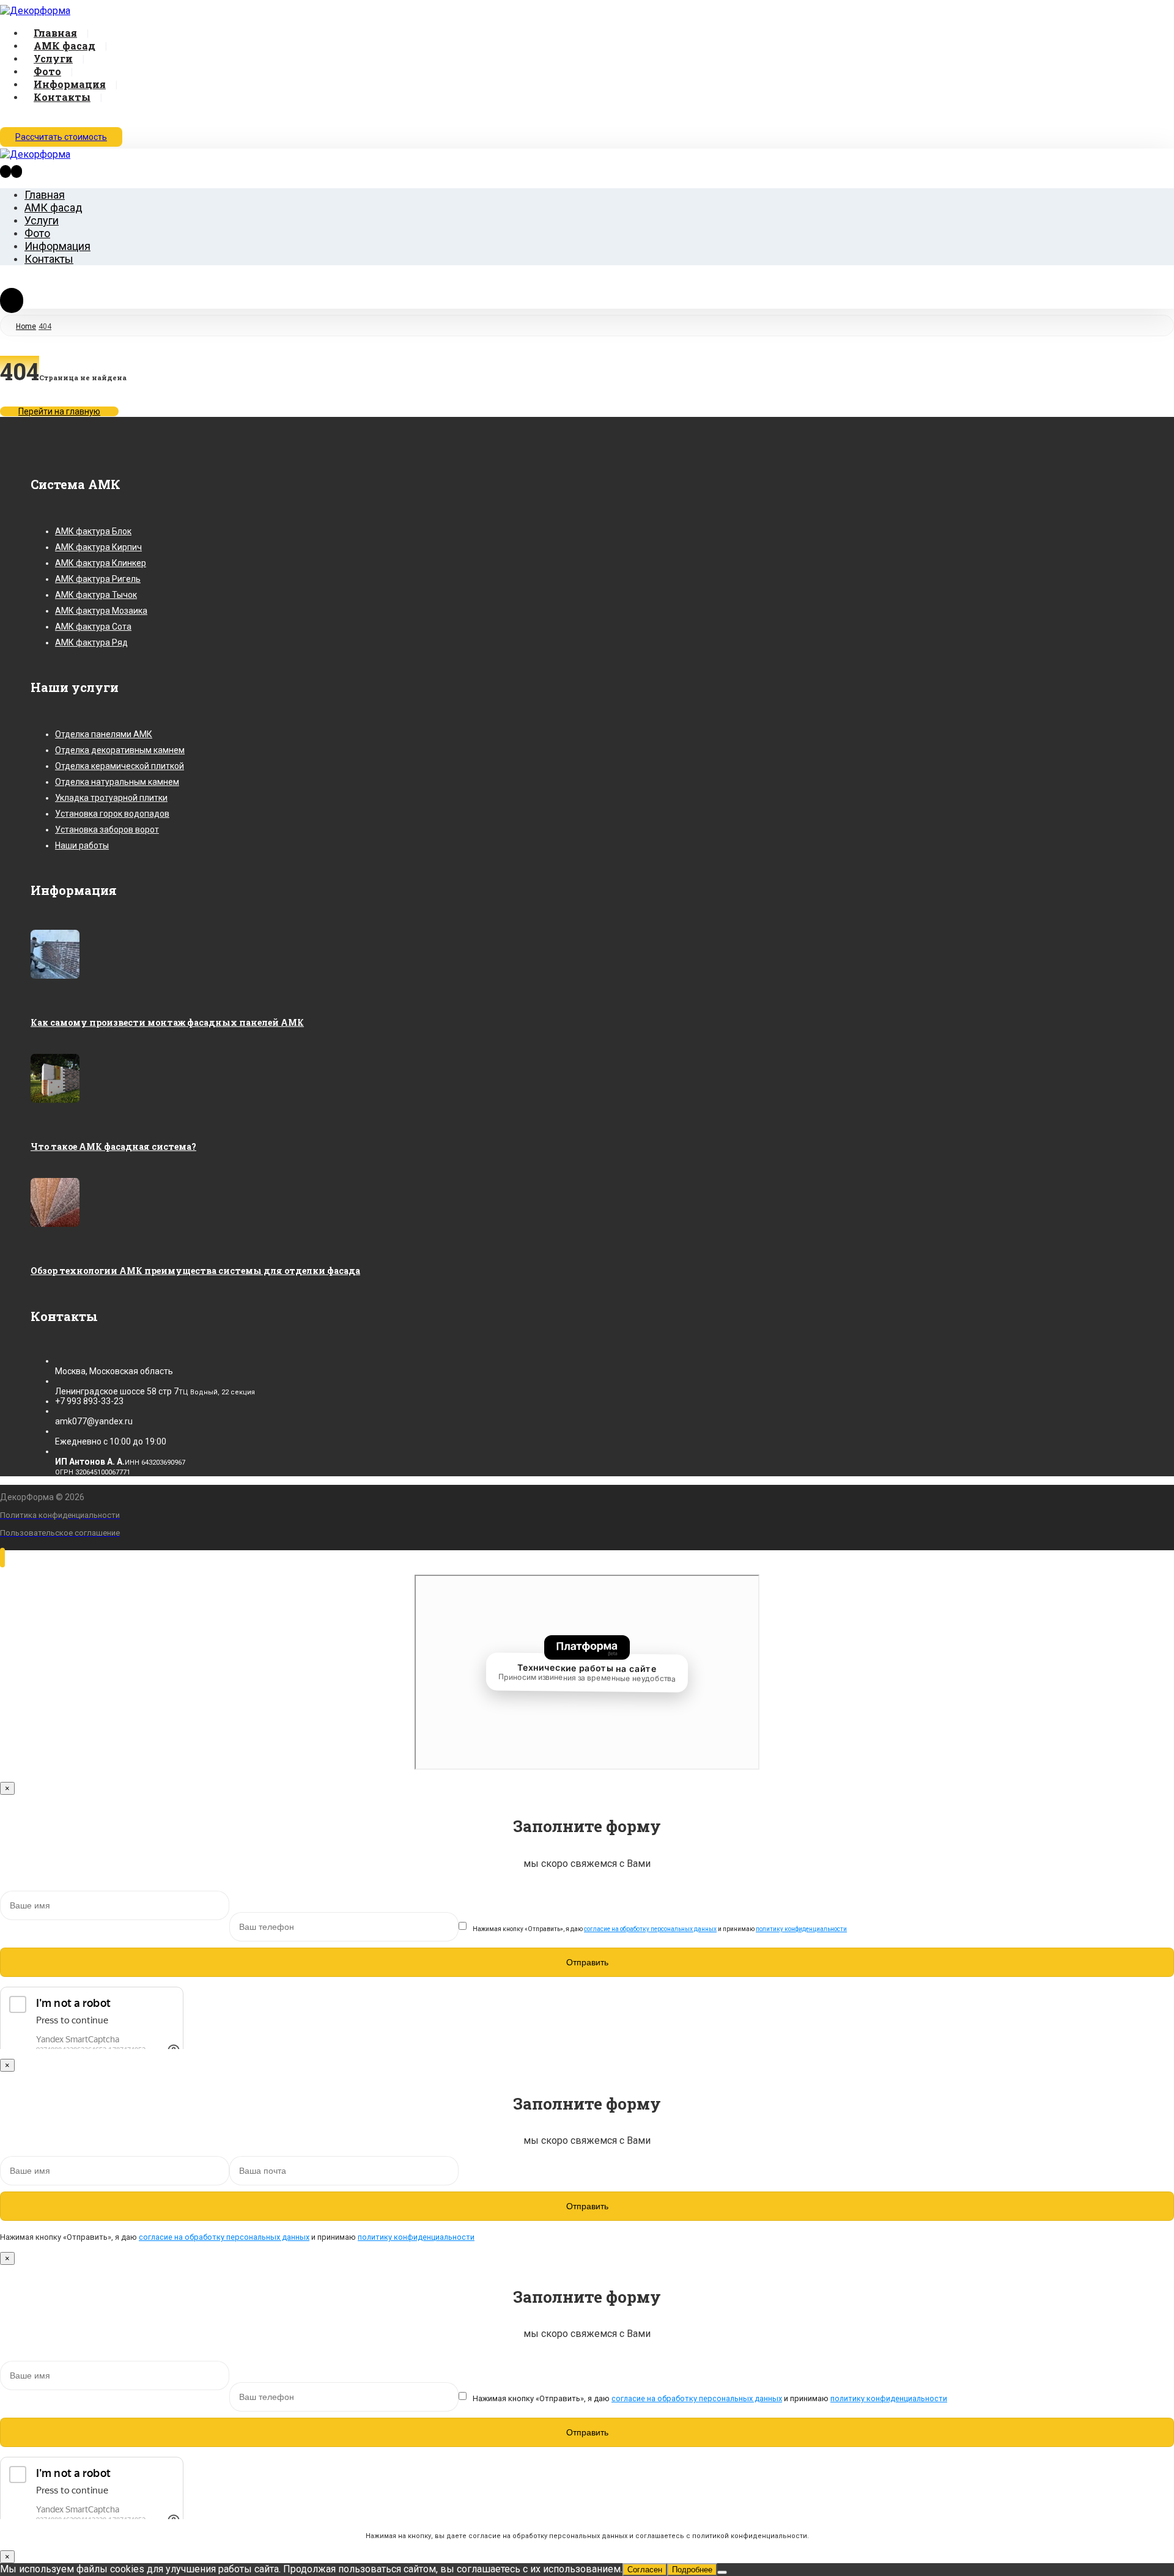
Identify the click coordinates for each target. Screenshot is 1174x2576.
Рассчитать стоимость (61, 137)
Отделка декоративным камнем (120, 750)
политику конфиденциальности (801, 1929)
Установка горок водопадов (112, 814)
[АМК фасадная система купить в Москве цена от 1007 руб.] (35, 11)
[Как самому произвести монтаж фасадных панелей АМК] (55, 976)
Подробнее (692, 2570)
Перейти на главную (59, 411)
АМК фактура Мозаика (101, 611)
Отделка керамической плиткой (120, 766)
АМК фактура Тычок (96, 595)
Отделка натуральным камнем (117, 782)
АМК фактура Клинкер (101, 563)
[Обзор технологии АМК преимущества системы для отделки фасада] (55, 1224)
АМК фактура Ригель (98, 579)
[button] (5, 119)
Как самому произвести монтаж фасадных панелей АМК (167, 1022)
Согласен (645, 2570)
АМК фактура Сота (93, 627)
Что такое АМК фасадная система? (113, 1146)
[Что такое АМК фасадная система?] (55, 1100)
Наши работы (82, 845)
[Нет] (722, 2572)
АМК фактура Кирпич (98, 547)
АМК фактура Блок (93, 531)
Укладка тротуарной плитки (111, 798)
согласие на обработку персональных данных (650, 1929)
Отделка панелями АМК (104, 734)
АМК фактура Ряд (91, 642)
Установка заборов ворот (107, 830)
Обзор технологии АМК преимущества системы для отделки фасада (195, 1271)
